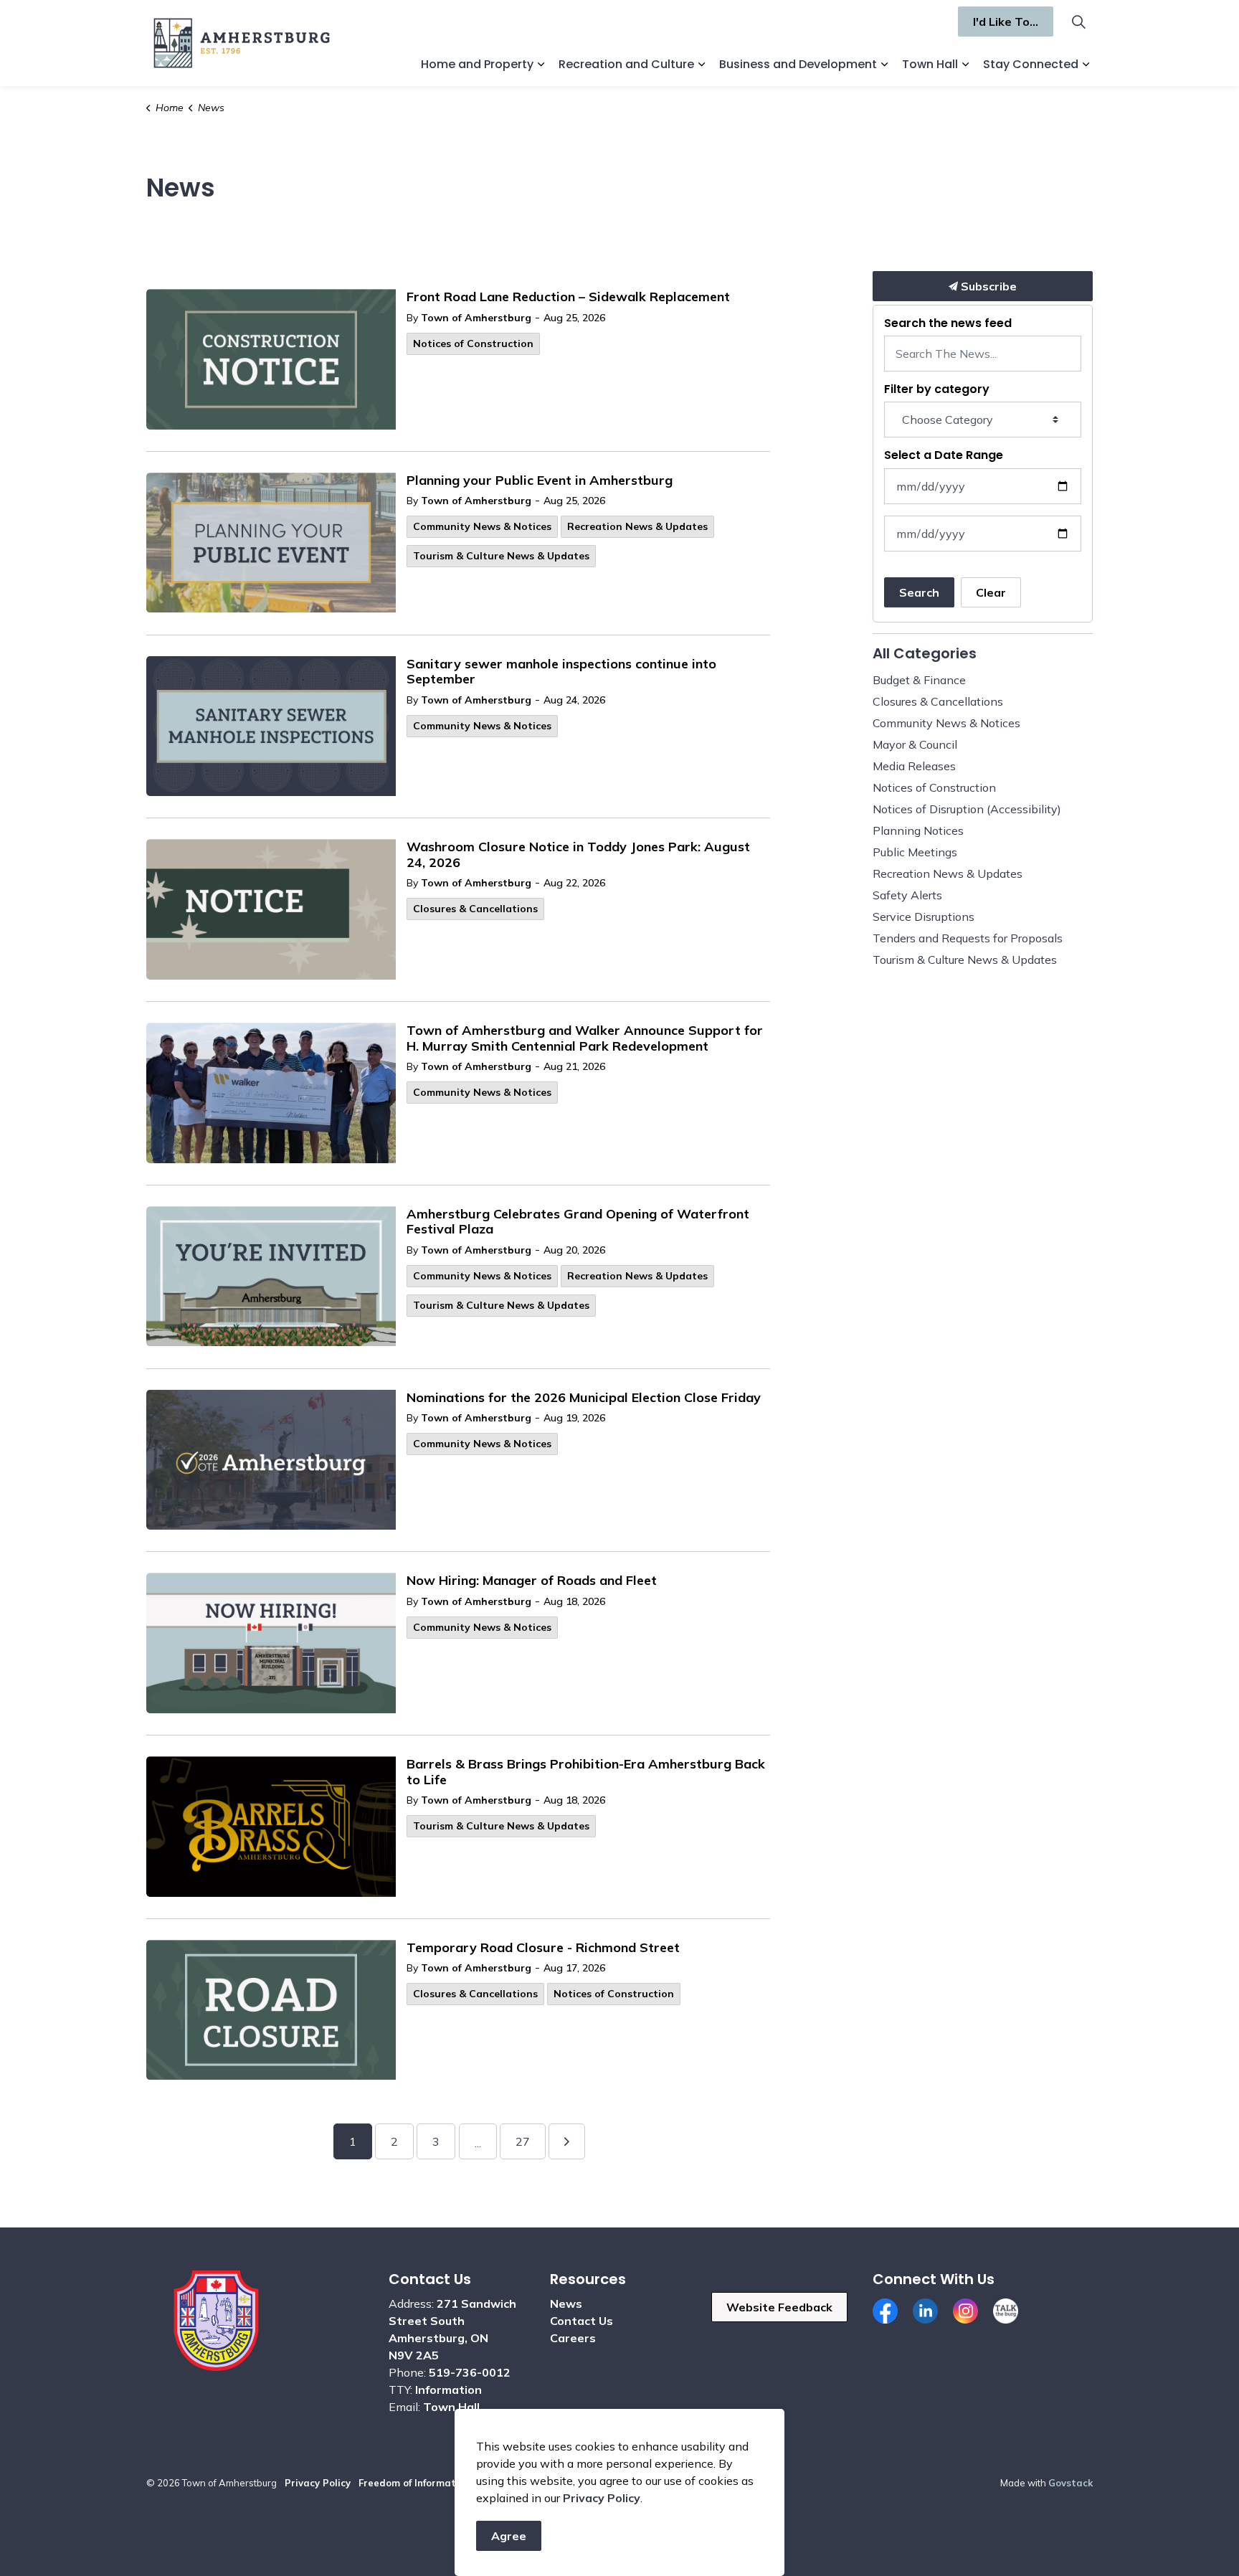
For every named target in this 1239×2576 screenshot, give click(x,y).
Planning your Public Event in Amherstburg (540, 480)
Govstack (1071, 2483)
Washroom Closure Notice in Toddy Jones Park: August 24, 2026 (578, 855)
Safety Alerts (907, 895)
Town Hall (930, 64)
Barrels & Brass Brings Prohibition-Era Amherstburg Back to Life (586, 1772)
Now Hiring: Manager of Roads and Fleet (532, 1581)
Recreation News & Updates (637, 526)
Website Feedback (779, 2307)
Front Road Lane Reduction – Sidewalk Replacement (568, 297)
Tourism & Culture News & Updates (501, 556)
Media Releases (914, 766)
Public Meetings (915, 852)
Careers (573, 2338)
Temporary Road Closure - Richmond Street (543, 1948)
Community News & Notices (482, 526)
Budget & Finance (919, 680)
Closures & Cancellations (475, 909)
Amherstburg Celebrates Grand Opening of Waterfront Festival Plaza (578, 1222)
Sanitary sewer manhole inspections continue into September (561, 672)
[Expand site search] (1078, 22)
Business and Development (798, 64)
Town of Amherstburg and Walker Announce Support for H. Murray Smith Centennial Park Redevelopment (585, 1038)
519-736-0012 (470, 2372)
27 (523, 2141)
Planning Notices (918, 830)
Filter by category (937, 389)
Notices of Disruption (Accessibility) (967, 809)
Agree (509, 2536)
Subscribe (987, 286)
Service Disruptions (924, 917)
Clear (991, 592)
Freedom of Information (414, 2483)
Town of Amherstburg (476, 318)
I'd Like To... (1006, 22)
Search (919, 592)
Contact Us (581, 2321)
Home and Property (477, 64)
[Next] (567, 2141)
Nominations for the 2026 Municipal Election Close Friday (584, 1398)
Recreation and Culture (626, 64)
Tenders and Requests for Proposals (968, 938)
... (478, 2143)
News (566, 2303)
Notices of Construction (473, 344)
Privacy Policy (318, 2483)
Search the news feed (948, 323)
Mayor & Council (915, 744)
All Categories (925, 653)
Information (448, 2390)
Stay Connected (1031, 64)
